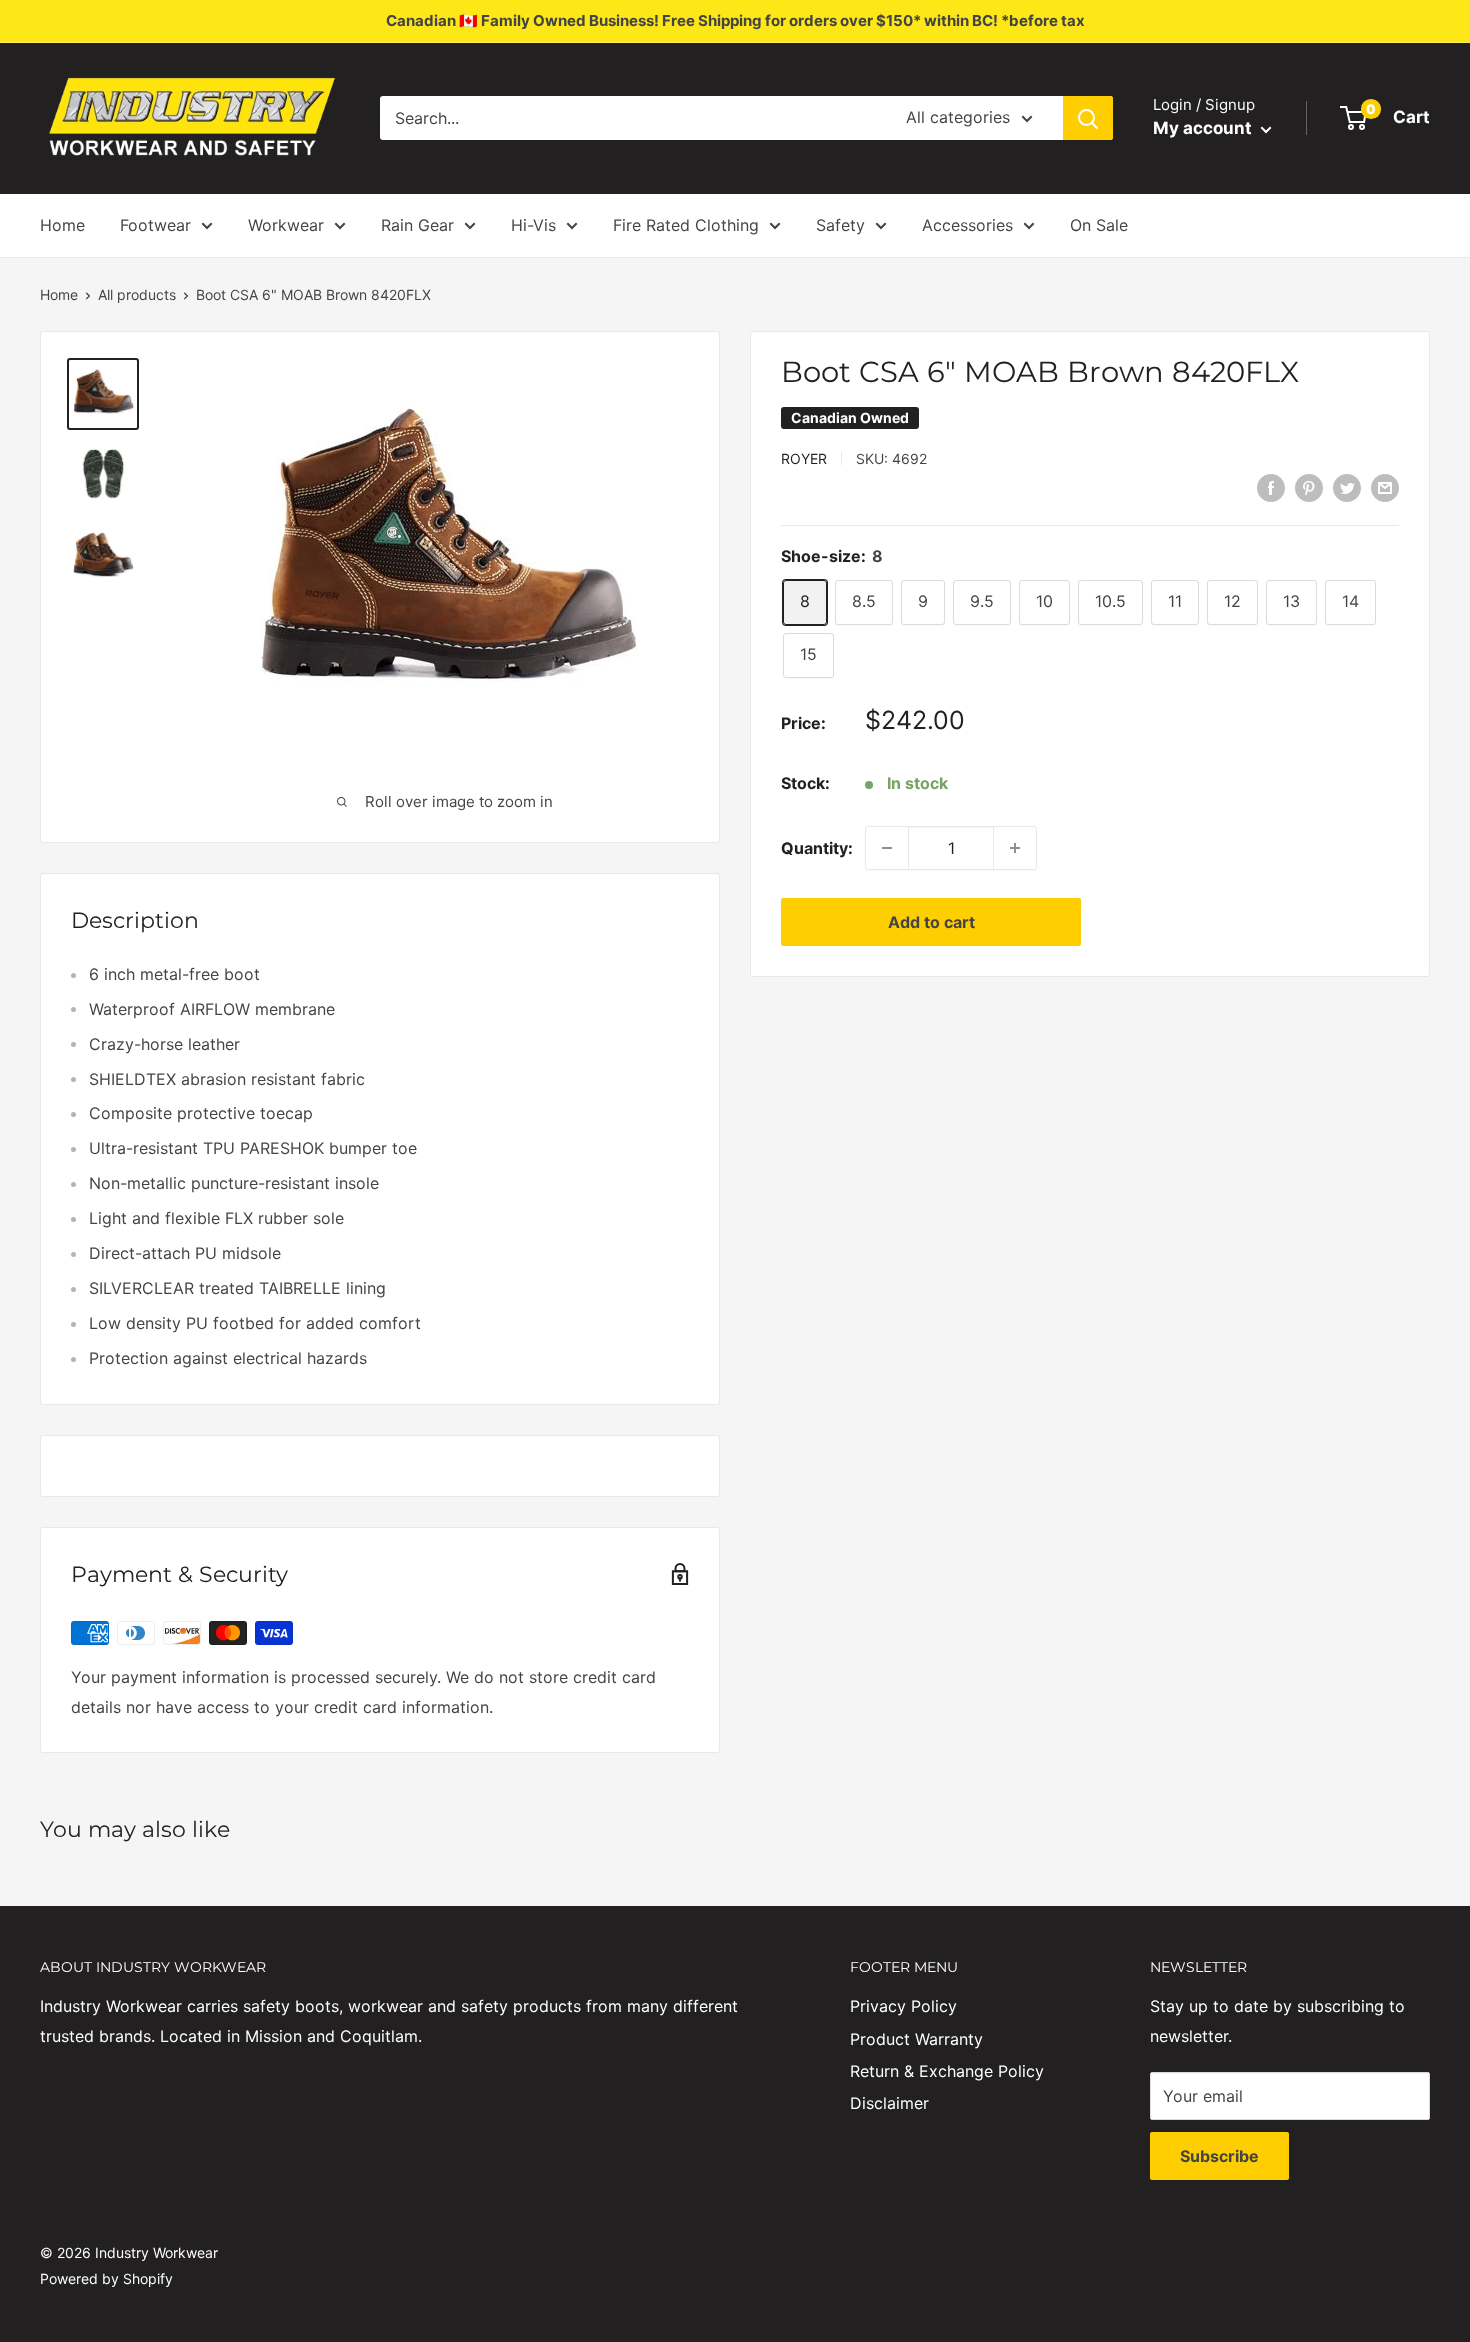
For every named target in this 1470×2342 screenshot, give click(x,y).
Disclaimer (889, 2103)
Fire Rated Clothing (686, 225)
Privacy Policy (903, 2006)
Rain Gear (417, 225)
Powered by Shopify (106, 2278)
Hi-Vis (533, 225)
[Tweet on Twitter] (1347, 487)
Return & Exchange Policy (947, 2071)
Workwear (286, 225)
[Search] (1088, 118)
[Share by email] (1385, 487)
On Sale (1099, 225)
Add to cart (931, 922)
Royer (804, 457)
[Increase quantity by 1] (1015, 848)
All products (137, 294)
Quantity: (817, 847)
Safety (840, 225)
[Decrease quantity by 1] (887, 848)
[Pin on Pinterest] (1309, 487)
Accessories (967, 225)
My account (1204, 128)
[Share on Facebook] (1271, 487)
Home (62, 225)
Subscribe (1219, 2156)
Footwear (155, 225)
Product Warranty (916, 2039)
